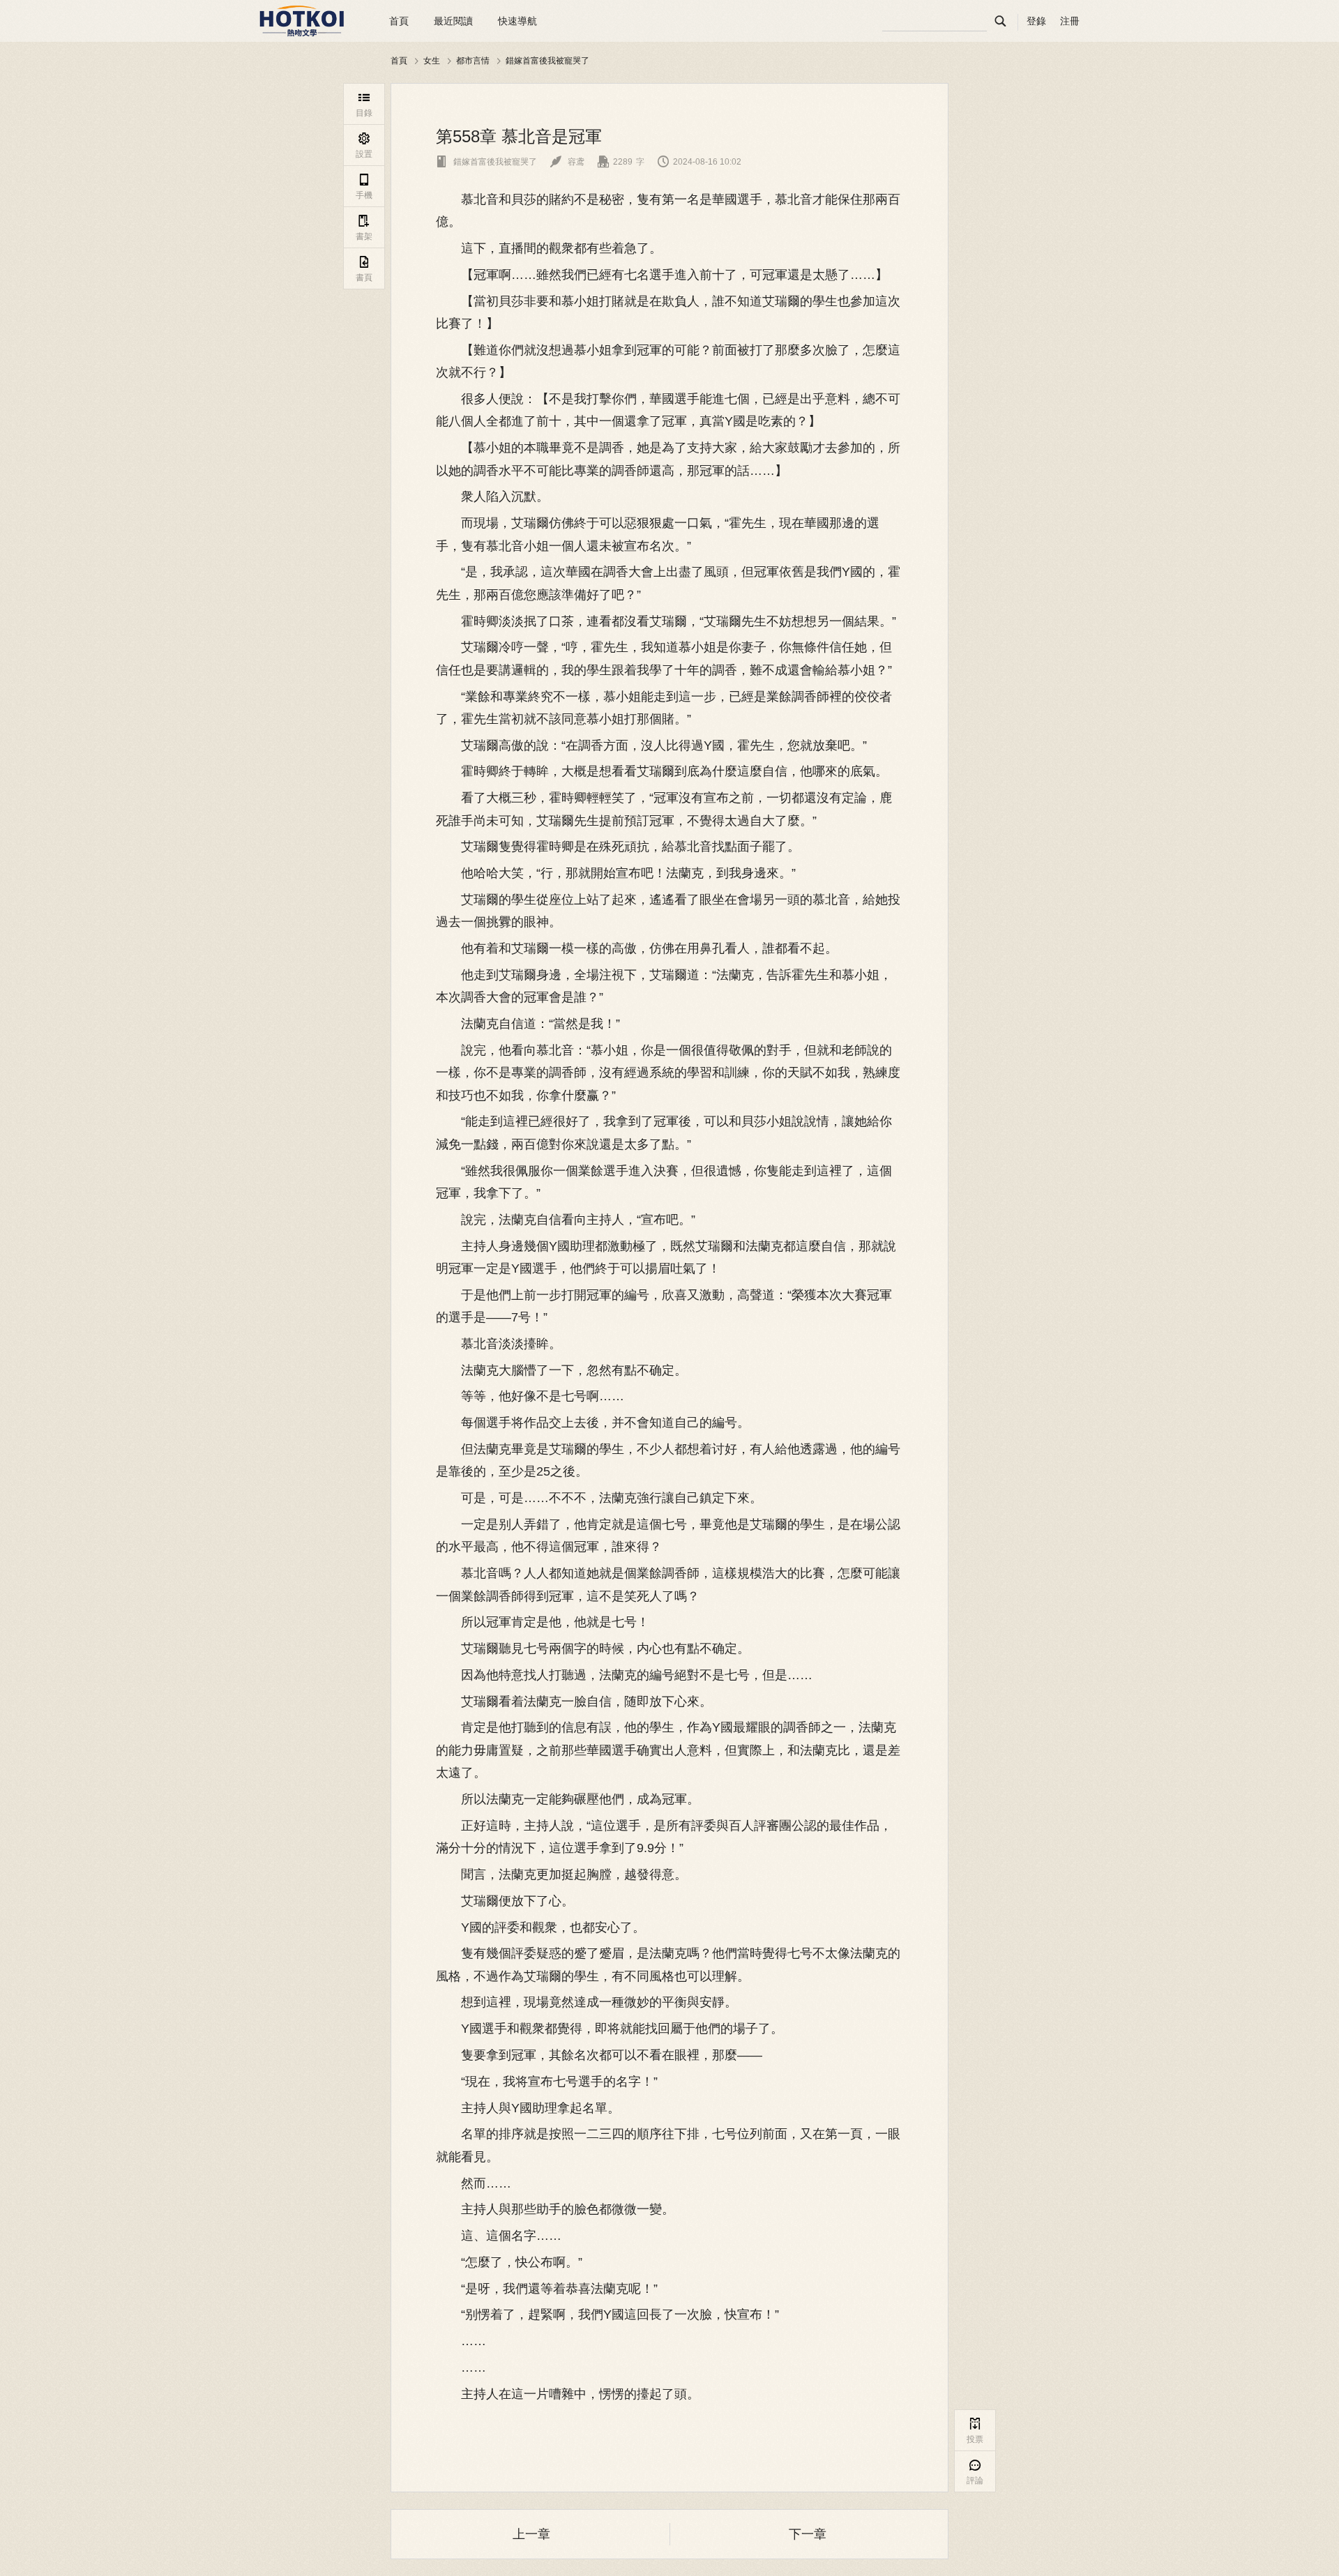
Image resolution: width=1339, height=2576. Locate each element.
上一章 (531, 2534)
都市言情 (473, 60)
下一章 (808, 2534)
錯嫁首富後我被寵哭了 (547, 60)
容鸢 (567, 162)
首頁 (399, 21)
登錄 (1036, 21)
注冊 (1070, 21)
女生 (432, 60)
